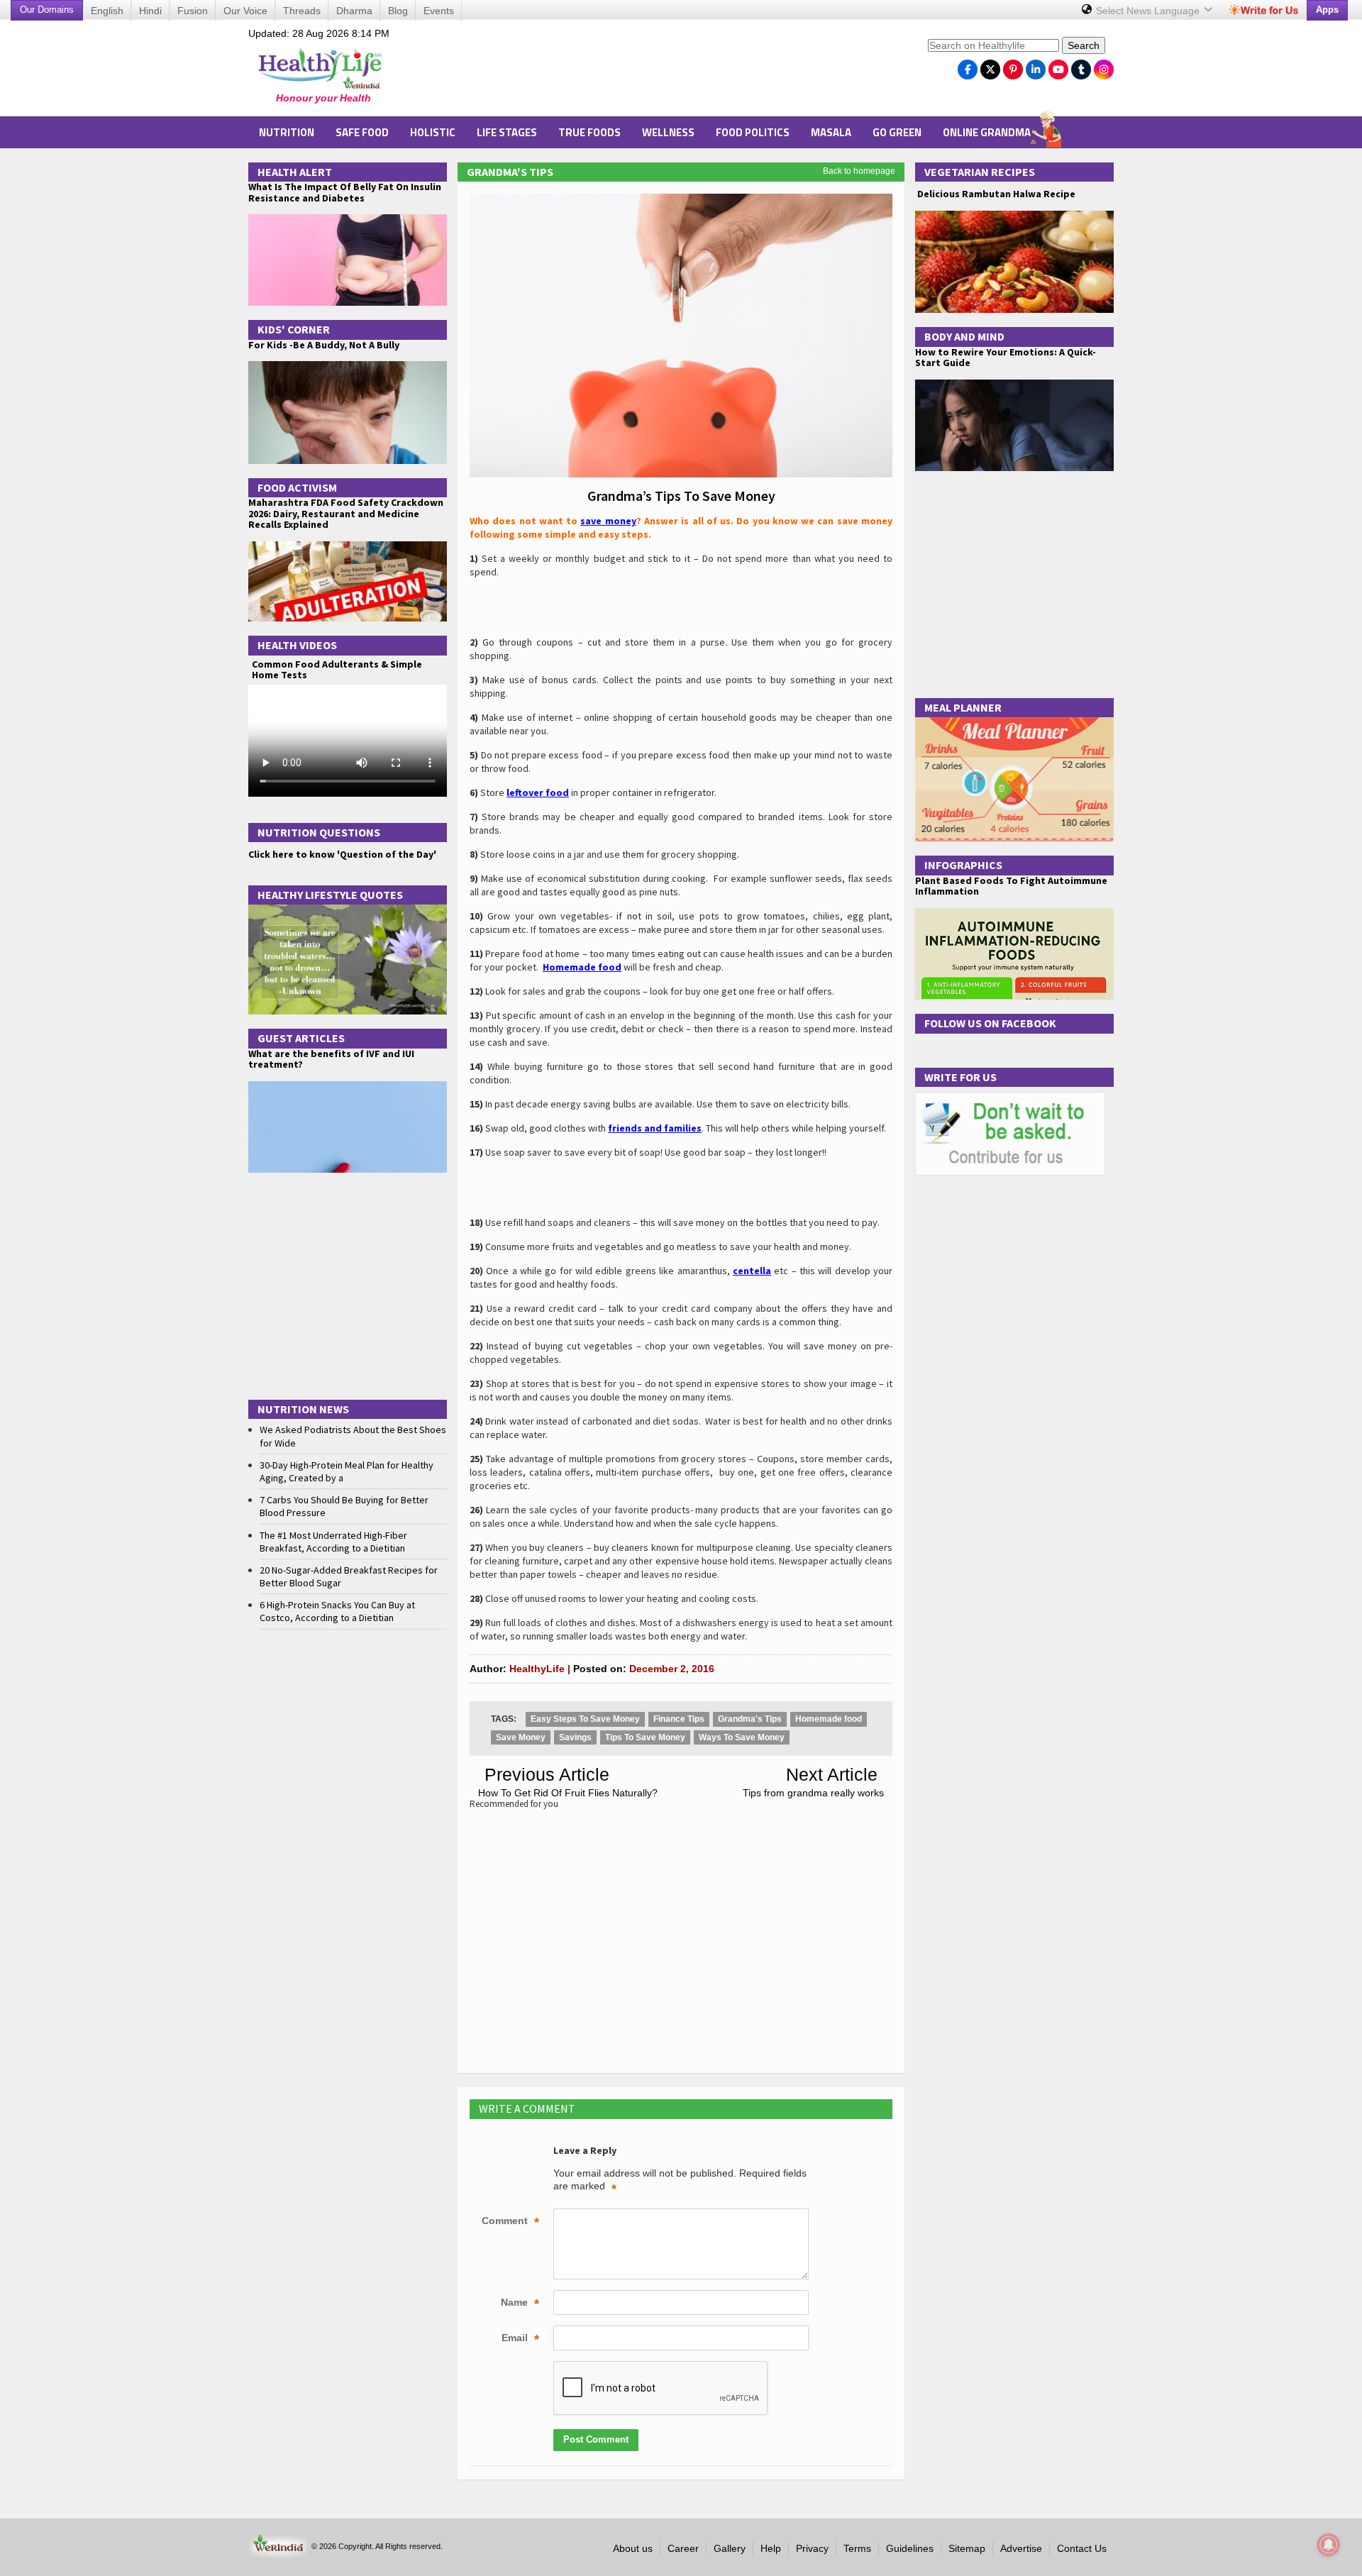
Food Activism (297, 487)
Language (1149, 11)
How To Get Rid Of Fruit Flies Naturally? (568, 1793)
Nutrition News (303, 1409)
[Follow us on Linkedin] (1036, 66)
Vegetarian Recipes (980, 172)
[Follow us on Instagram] (1104, 66)
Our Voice (245, 11)
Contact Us (1082, 2548)
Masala (831, 132)
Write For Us (960, 1077)
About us (633, 2548)
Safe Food (362, 132)
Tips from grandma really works (813, 1793)
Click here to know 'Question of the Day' (342, 854)
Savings (575, 1737)
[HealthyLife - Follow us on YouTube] (1058, 66)
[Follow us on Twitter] (990, 66)
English (107, 11)
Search (1084, 45)
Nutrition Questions (319, 832)
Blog (398, 11)
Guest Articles (301, 1038)
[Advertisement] (660, 72)
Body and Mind (964, 336)
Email (520, 2339)
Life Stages (507, 132)
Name (520, 2304)
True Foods (589, 132)
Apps (1327, 10)
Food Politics (753, 132)
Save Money (521, 1737)
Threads (302, 11)
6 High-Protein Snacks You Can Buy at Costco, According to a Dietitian (337, 1611)
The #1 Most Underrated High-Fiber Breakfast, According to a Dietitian (333, 1542)
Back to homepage (859, 171)
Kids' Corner (294, 329)
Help (771, 2548)
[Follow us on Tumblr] (1081, 66)
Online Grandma (987, 132)
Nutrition (287, 132)
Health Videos (297, 645)
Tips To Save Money (645, 1737)
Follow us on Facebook (990, 1023)
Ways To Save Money (742, 1737)
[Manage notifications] (1329, 2545)
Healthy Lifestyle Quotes (330, 895)
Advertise (1021, 2548)
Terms (857, 2548)
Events (439, 11)
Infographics (963, 865)
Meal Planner (963, 707)
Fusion (193, 11)
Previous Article (547, 1774)
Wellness (668, 132)
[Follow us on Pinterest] (1013, 66)
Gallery (730, 2548)
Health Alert (295, 172)
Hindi (150, 11)
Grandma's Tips (510, 172)
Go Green (897, 132)
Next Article (832, 1774)
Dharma (354, 11)
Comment (510, 2222)
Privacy (812, 2548)
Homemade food (829, 1719)
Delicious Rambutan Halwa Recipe (995, 194)
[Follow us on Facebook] (968, 66)
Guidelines (910, 2548)
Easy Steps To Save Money (585, 1719)
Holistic (433, 132)
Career (683, 2548)
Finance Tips (679, 1719)
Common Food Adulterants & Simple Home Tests (337, 669)
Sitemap (967, 2548)
